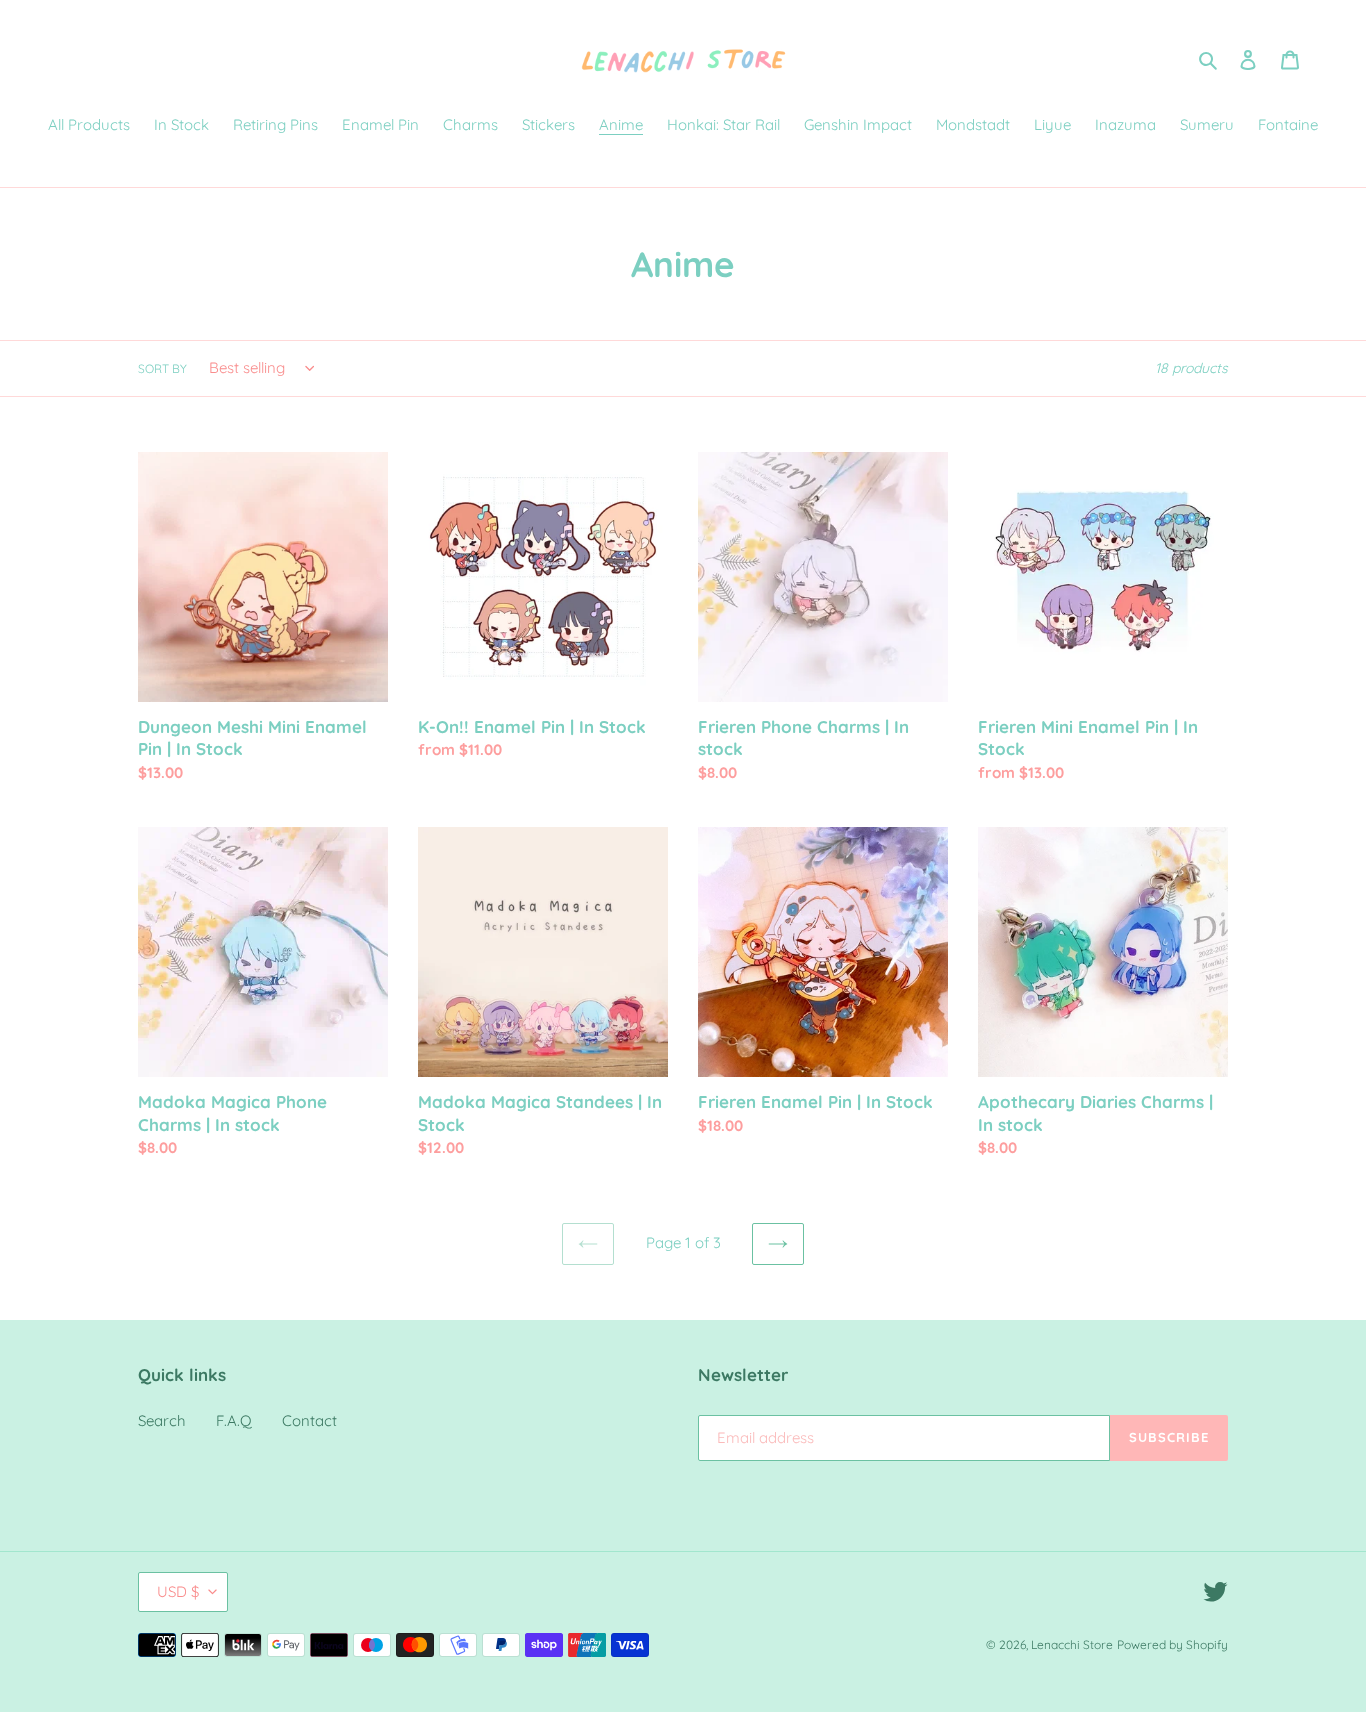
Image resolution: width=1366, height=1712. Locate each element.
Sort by (162, 368)
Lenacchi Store (1072, 1644)
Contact (309, 1420)
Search (162, 1420)
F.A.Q (234, 1420)
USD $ (178, 1591)
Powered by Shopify (1172, 1644)
